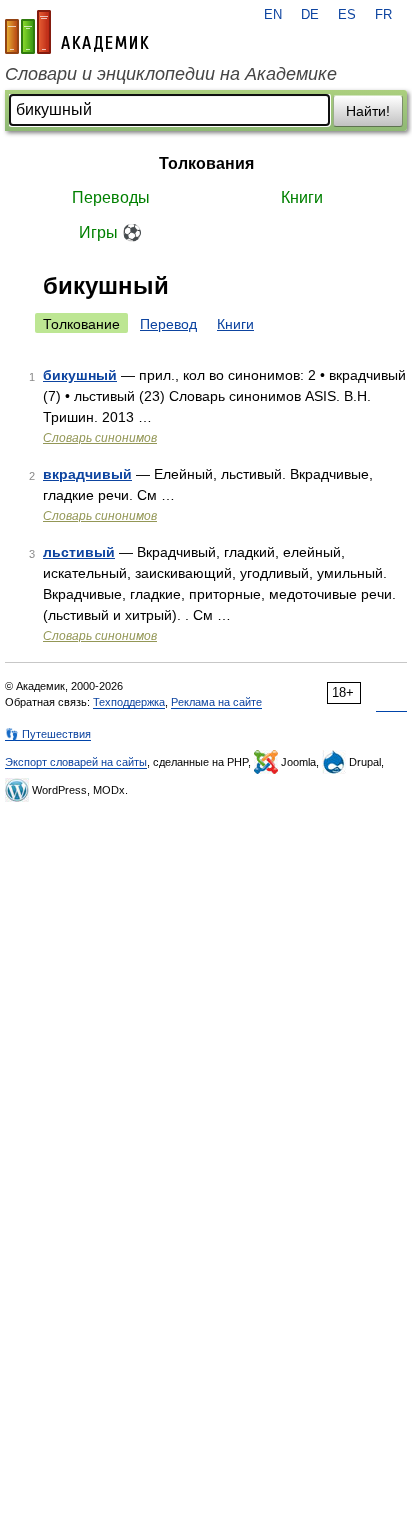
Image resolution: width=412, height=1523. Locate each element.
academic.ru (77, 32)
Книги (302, 197)
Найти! (368, 111)
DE (310, 15)
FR (383, 15)
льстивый (79, 552)
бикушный (80, 375)
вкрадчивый (87, 474)
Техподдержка (129, 702)
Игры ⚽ (110, 232)
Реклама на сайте (216, 702)
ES (347, 15)
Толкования (206, 163)
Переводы (111, 197)
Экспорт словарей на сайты (76, 762)
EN (273, 15)
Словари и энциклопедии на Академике (171, 74)
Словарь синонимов (100, 438)
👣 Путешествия (48, 734)
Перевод (168, 324)
